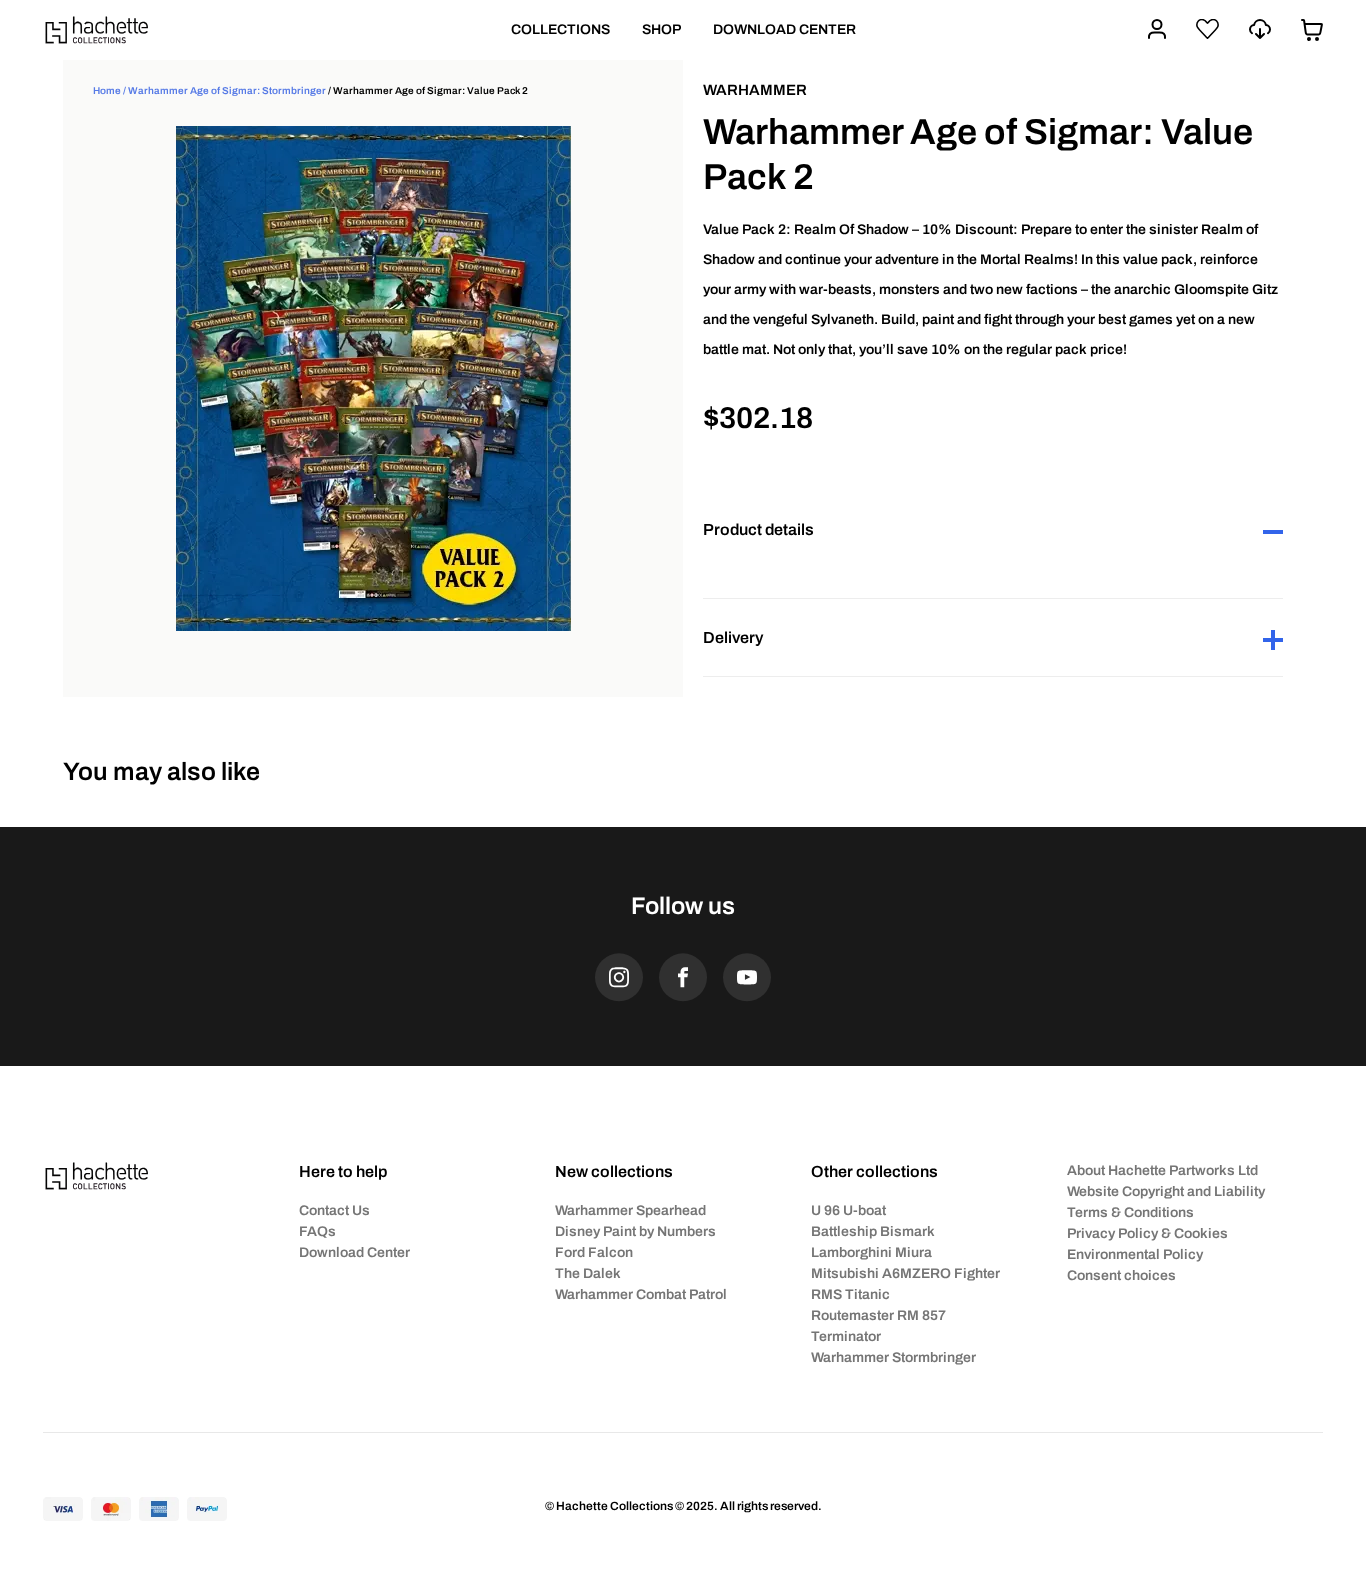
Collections (560, 29)
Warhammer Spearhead (630, 1210)
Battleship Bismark (873, 1231)
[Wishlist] (1207, 29)
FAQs (317, 1231)
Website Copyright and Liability (1166, 1191)
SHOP (661, 29)
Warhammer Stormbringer (893, 1357)
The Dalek (588, 1273)
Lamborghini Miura (871, 1252)
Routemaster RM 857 (878, 1315)
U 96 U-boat (848, 1210)
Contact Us (334, 1210)
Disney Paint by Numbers (635, 1231)
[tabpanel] (373, 378)
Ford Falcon (594, 1252)
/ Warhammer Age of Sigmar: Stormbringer (223, 90)
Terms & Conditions (1130, 1212)
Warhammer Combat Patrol (641, 1294)
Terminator (846, 1336)
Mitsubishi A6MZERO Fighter (905, 1273)
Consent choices (1121, 1275)
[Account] (1157, 29)
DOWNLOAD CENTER (784, 29)
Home (107, 90)
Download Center (354, 1252)
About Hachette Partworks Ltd (1162, 1170)
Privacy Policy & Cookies (1147, 1233)
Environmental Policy (1135, 1254)
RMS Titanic (850, 1294)
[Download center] (1260, 29)
